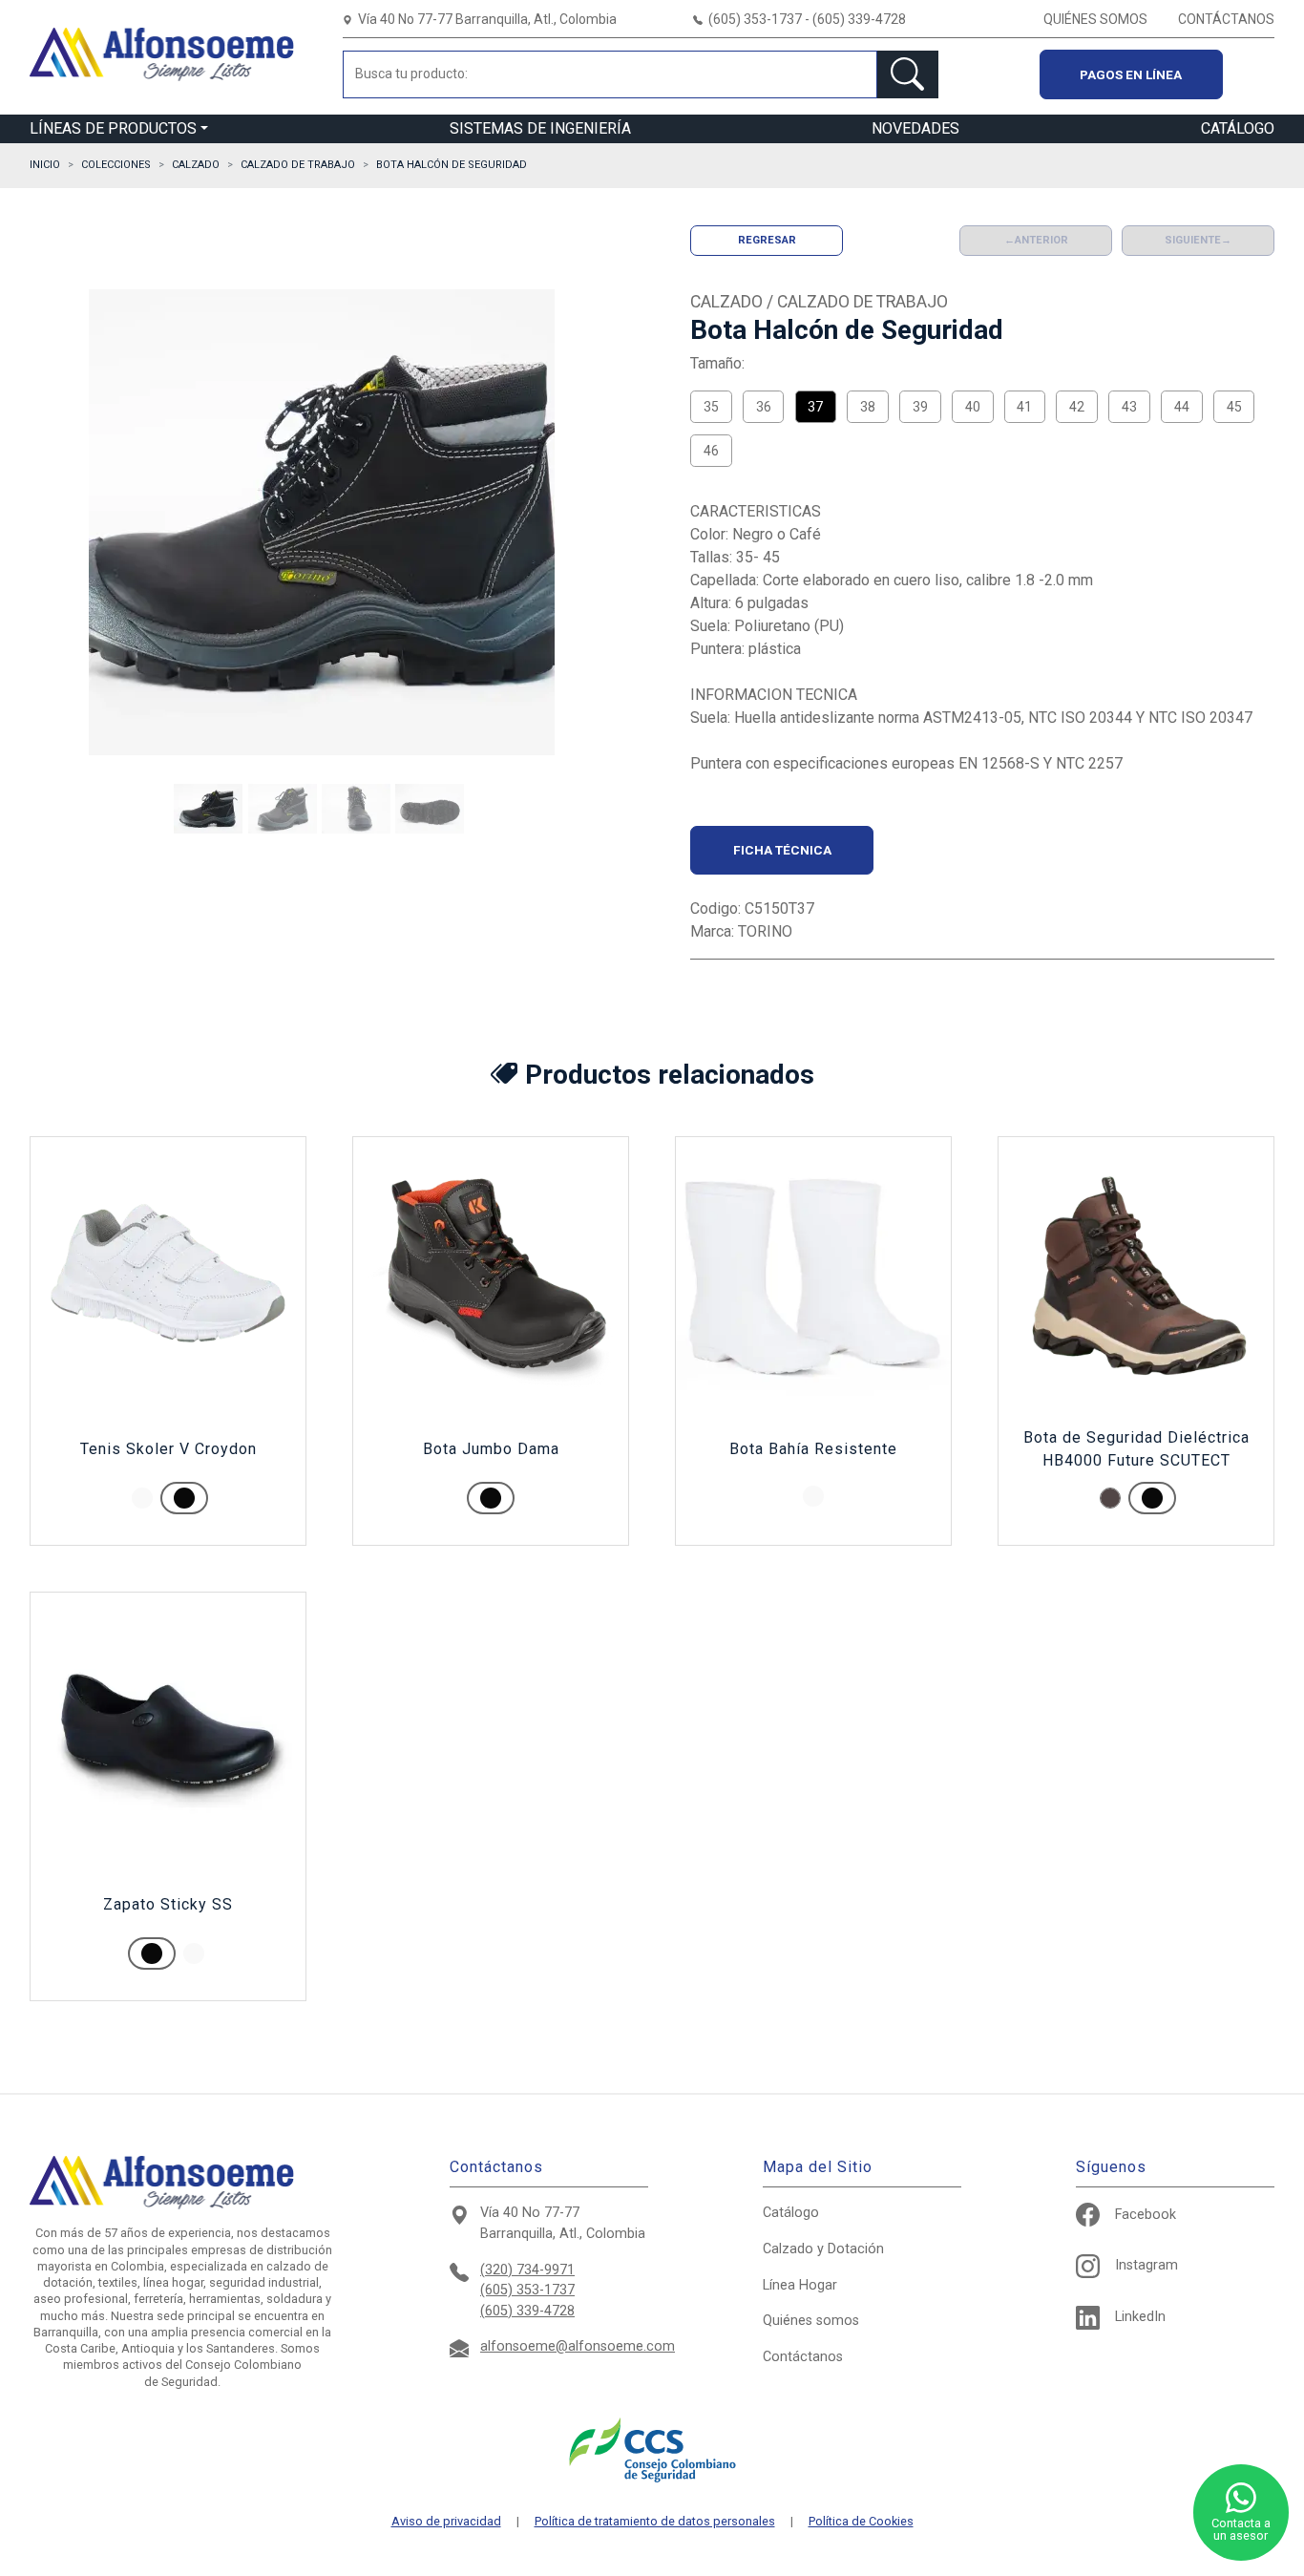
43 (1129, 407)
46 (711, 451)
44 (1182, 407)
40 (973, 407)
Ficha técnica (782, 850)
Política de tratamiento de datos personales (655, 2522)
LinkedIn (1140, 2317)
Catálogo (791, 2213)
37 (815, 407)
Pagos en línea (1131, 74)
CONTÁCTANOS (1226, 19)
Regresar (767, 240)
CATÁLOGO (1238, 128)
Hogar (800, 2285)
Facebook (1146, 2215)
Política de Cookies (861, 2522)
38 (868, 407)
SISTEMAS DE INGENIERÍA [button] (540, 128)
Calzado (823, 2249)
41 (1024, 407)
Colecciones (116, 165)
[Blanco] (142, 1498)
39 (920, 407)
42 (1077, 407)
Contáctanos (803, 2357)
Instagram (1146, 2265)
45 (1234, 407)
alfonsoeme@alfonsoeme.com (578, 2346)
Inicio (45, 165)
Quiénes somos (811, 2321)
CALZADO (196, 165)
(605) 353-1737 (527, 2290)
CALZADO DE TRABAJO (298, 165)
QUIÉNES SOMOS (1095, 19)
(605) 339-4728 (527, 2311)
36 (764, 407)
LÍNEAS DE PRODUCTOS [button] (113, 128)
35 (711, 407)
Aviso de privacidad (446, 2522)
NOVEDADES (915, 128)
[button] (208, 809)
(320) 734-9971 (527, 2270)
